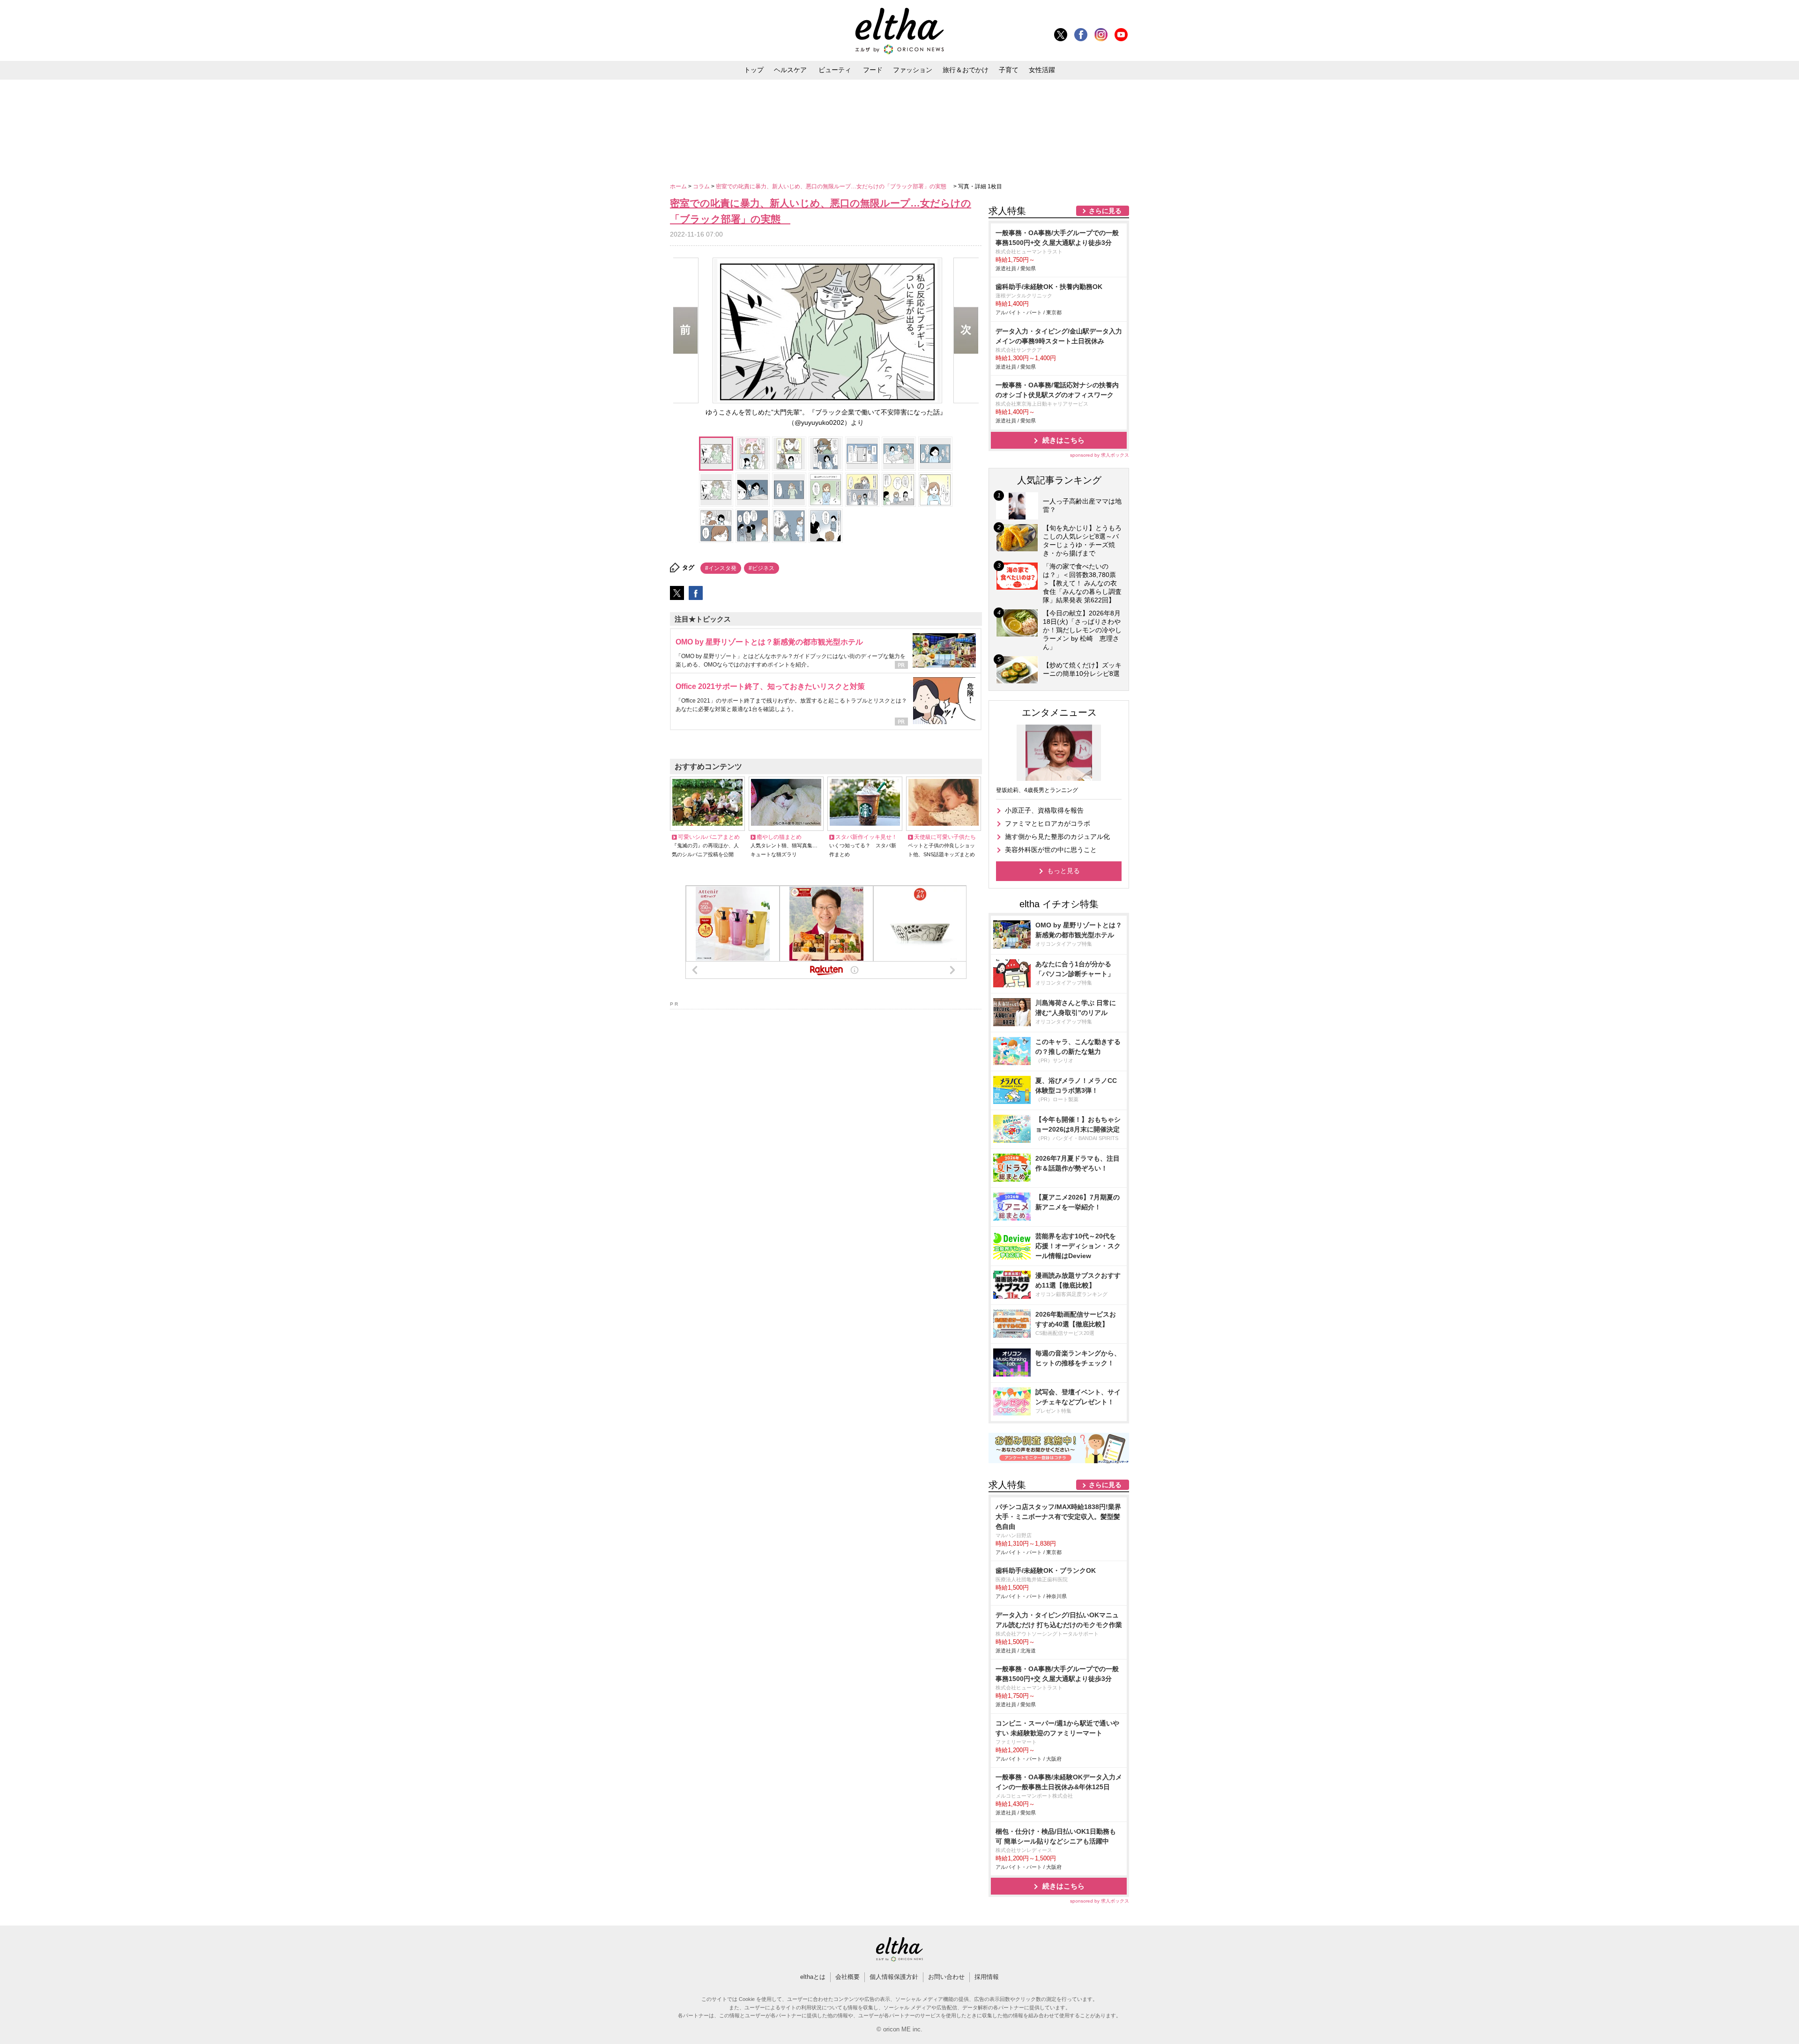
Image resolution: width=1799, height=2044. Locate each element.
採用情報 (987, 1977)
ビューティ (835, 70)
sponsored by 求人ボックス (1100, 455)
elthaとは (813, 1977)
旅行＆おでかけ (966, 70)
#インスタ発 (721, 568)
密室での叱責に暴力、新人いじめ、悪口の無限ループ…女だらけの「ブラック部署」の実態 (835, 186)
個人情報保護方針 (894, 1977)
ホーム (679, 186)
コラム (702, 186)
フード (873, 70)
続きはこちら (1063, 440)
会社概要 (847, 1977)
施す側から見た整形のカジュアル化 (1057, 837)
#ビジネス (762, 568)
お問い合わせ (946, 1977)
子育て (1009, 70)
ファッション (913, 70)
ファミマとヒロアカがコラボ (1048, 823)
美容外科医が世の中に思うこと (1051, 850)
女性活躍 (1042, 70)
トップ (754, 70)
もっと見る (1063, 871)
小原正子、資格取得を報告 (1044, 810)
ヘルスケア (790, 70)
